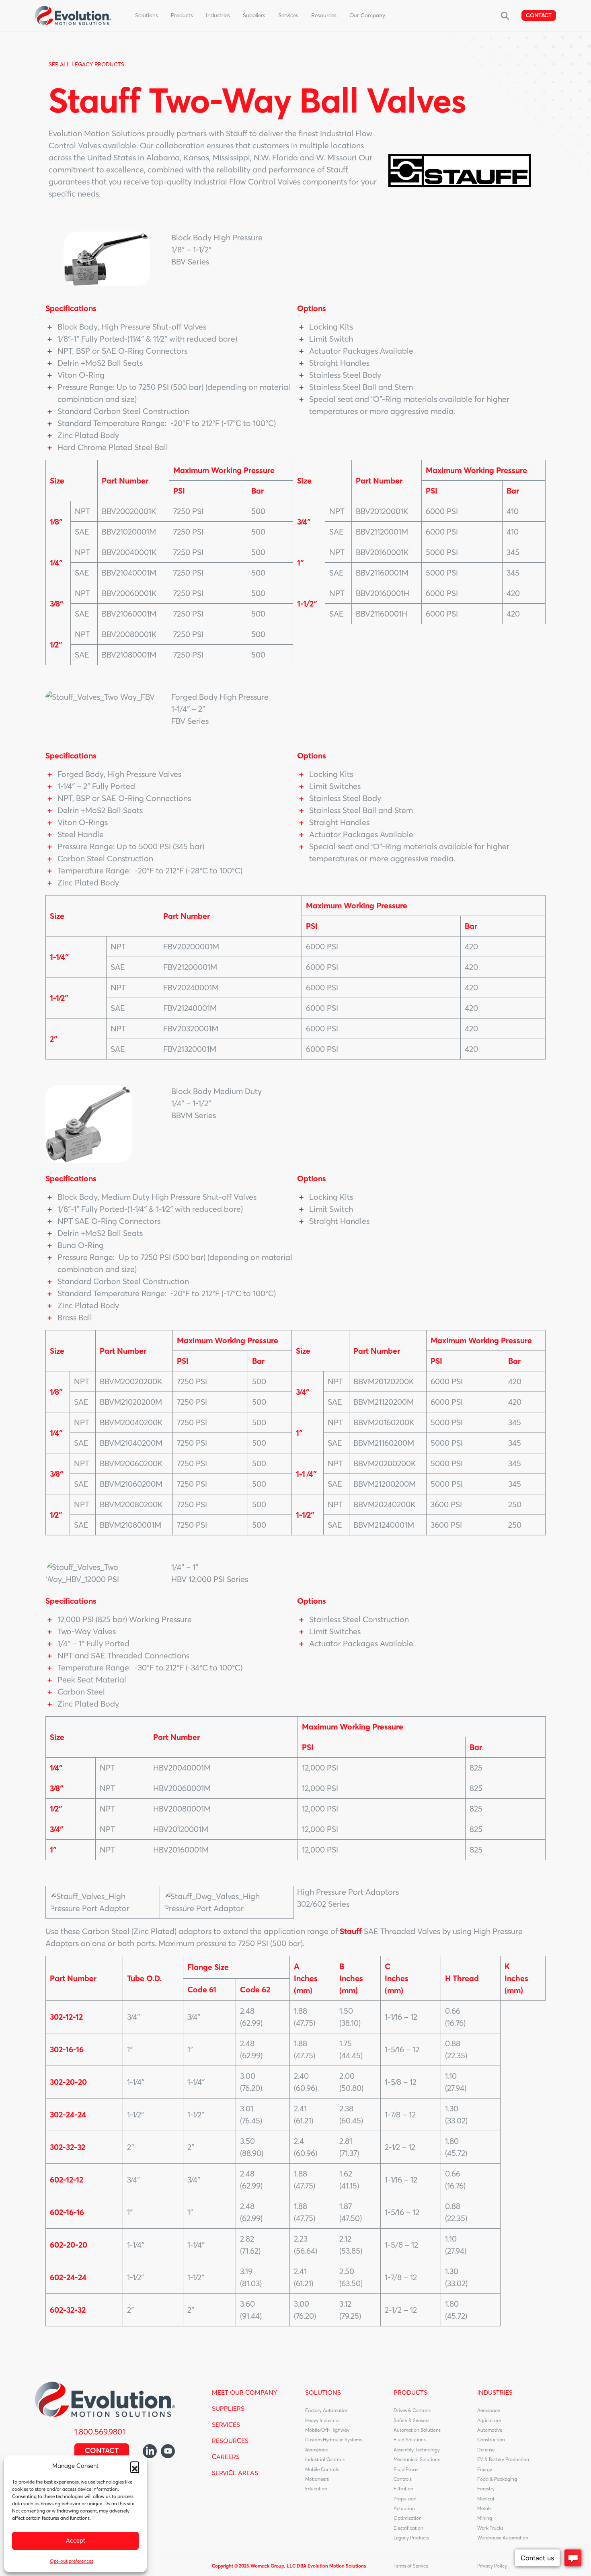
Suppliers (254, 15)
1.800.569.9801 (100, 2432)
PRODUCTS (410, 2392)
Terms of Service (411, 2566)
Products (182, 15)
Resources (324, 15)
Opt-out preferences (72, 2561)
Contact (539, 15)
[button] (135, 2466)
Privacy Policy (492, 2566)
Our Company (367, 15)
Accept (76, 2540)
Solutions (147, 15)
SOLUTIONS (323, 2392)
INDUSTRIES (495, 2392)
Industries (218, 15)
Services (288, 15)
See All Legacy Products (86, 64)
